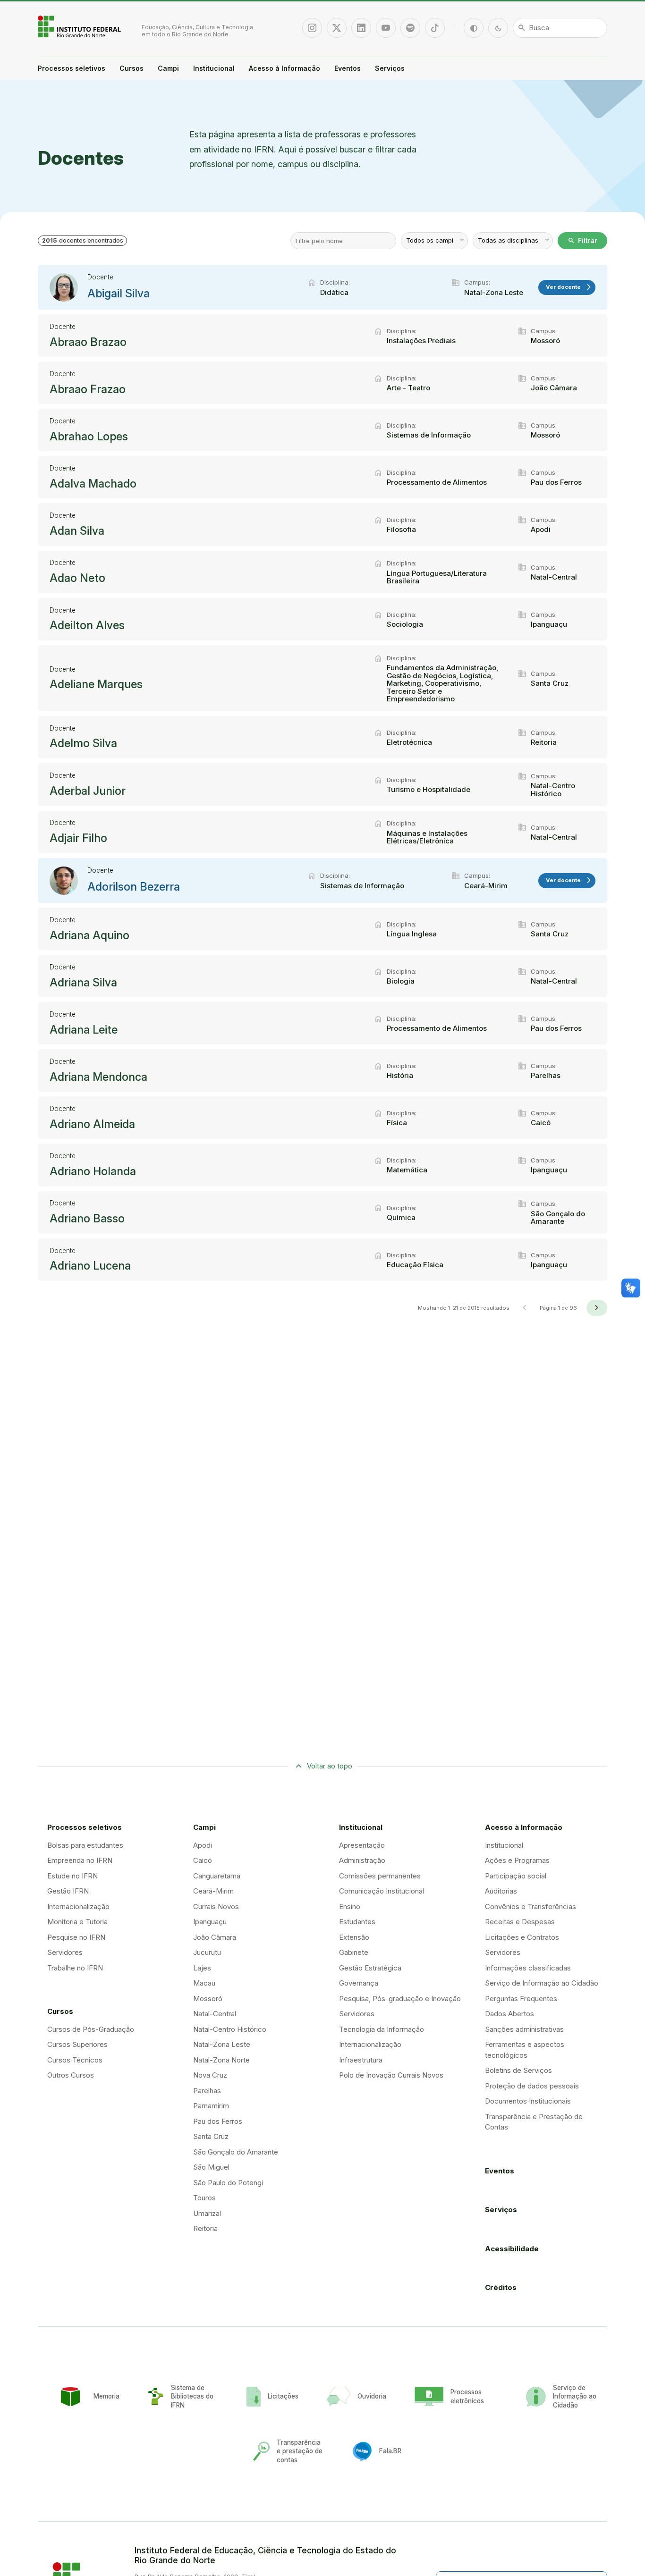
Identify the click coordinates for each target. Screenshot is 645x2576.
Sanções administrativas (524, 2029)
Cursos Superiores (77, 2044)
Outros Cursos (71, 2075)
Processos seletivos (72, 68)
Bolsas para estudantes (85, 1845)
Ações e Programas (517, 1860)
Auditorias (501, 1891)
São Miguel (211, 2167)
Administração (362, 1860)
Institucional (214, 68)
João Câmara (215, 1937)
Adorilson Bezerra (134, 887)
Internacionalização (78, 1907)
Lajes (202, 1968)
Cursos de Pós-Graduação (91, 2029)
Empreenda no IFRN (80, 1860)
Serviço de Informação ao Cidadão (542, 1983)
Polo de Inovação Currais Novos (391, 2075)
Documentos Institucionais (528, 2101)
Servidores (65, 1952)
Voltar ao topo (330, 1766)
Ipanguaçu (210, 1922)
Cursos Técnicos (75, 2060)
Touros (204, 2198)
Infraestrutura (361, 2060)
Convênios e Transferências (530, 1907)
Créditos (501, 2287)
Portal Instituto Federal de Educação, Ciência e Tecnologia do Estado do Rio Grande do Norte (80, 26)
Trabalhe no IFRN (75, 1968)
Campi (168, 68)
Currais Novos (216, 1907)
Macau (204, 1983)
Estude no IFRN (72, 1876)
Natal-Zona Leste (222, 2044)
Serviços (390, 68)
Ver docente (569, 287)
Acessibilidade (512, 2249)
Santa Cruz (211, 2136)
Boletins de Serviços (518, 2070)
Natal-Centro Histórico (230, 2029)
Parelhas (207, 2091)
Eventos (348, 68)
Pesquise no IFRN (76, 1937)
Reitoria (205, 2228)
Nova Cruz (210, 2075)
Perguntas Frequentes (521, 1999)
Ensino (350, 1907)
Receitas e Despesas (520, 1922)
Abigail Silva (119, 294)
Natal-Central (215, 2014)
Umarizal (207, 2213)
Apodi (203, 1845)
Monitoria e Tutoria (77, 1922)
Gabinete (354, 1952)
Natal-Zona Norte (221, 2060)
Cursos (132, 68)
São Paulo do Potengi (228, 2183)
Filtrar (582, 241)
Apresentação (362, 1845)
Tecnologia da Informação (382, 2029)
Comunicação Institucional (382, 1891)
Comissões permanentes (380, 1876)
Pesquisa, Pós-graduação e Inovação (400, 1999)
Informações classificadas (528, 1968)
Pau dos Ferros (218, 2121)
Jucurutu (207, 1952)
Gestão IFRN (68, 1891)
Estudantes (357, 1922)
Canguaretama (217, 1876)
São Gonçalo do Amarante (236, 2152)
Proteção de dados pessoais (532, 2086)
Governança (359, 1983)
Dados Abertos (509, 2014)
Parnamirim (211, 2106)
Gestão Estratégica (370, 1968)
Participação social (516, 1876)
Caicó (203, 1860)
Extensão (354, 1937)
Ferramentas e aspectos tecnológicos (525, 2050)
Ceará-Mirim (213, 1891)
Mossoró (208, 1999)
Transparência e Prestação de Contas (534, 2122)
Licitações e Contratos (522, 1937)
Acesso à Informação (284, 68)
